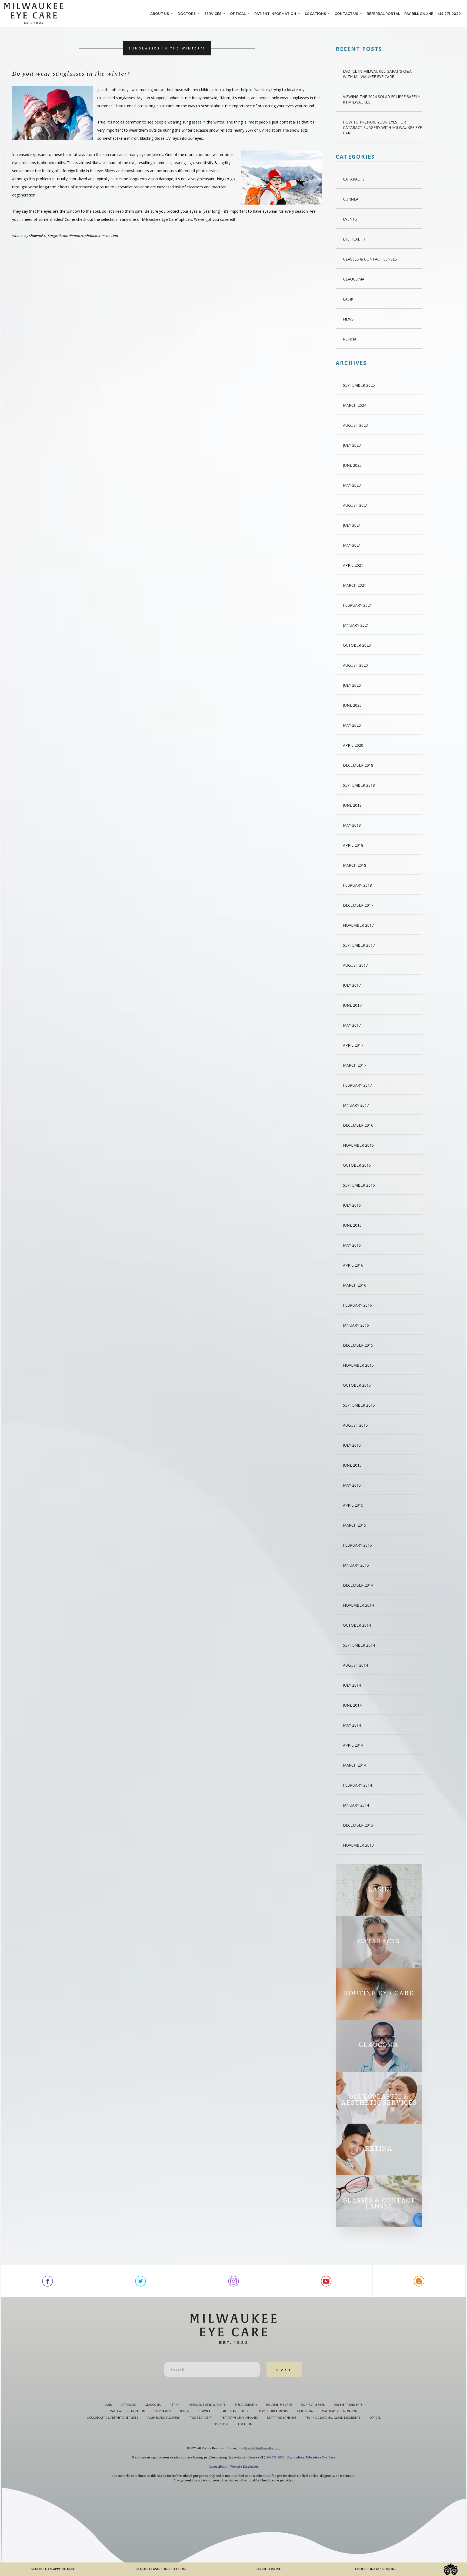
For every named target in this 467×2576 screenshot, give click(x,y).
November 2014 (358, 1605)
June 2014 (352, 1705)
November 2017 (358, 925)
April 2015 (353, 1505)
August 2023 (355, 425)
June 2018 (352, 805)
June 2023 (352, 465)
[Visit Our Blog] (419, 2281)
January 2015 (356, 1565)
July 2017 (352, 985)
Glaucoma (354, 279)
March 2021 (355, 585)
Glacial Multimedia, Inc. (262, 2448)
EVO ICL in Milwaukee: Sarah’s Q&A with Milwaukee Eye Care (377, 74)
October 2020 (357, 645)
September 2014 (359, 1645)
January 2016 (356, 1325)
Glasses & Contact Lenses (370, 259)
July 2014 (352, 1685)
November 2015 (358, 1365)
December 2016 (358, 1125)
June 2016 (352, 1225)
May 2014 (352, 1725)
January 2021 (356, 625)
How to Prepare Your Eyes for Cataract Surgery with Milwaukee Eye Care (382, 127)
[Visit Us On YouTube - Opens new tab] (326, 2281)
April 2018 (353, 845)
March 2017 (355, 1065)
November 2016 (358, 1145)
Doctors (187, 14)
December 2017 (358, 905)
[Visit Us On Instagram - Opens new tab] (234, 2281)
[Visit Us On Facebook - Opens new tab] (48, 2281)
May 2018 (352, 825)
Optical (238, 14)
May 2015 (352, 1485)
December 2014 (358, 1585)
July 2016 (352, 1205)
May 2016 (352, 1245)
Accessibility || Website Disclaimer (234, 2467)
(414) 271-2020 (274, 2457)
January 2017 (356, 1105)
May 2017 (352, 1025)
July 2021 (352, 525)
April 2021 (353, 565)
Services (213, 14)
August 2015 (355, 1425)
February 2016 (357, 1305)
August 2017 (355, 965)
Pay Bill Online (419, 14)
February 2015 (357, 1545)
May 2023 (352, 485)
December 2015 (358, 1345)
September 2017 (359, 945)
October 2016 (357, 1165)
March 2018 (355, 865)
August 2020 (355, 665)
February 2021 (357, 605)
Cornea (351, 199)
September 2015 (359, 1405)
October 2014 (357, 1625)
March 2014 (355, 1765)
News (348, 319)
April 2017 (353, 1045)
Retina (350, 339)
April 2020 (353, 745)
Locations (315, 14)
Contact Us (346, 14)
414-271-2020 (449, 14)
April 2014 (353, 1745)
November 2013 (358, 1845)
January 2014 (356, 1805)
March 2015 (355, 1525)
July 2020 (352, 685)
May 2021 (352, 545)
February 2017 (357, 1085)
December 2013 (358, 1825)
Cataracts (354, 179)
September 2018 (359, 785)
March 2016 (355, 1285)
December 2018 (358, 765)
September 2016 (359, 1185)
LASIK (348, 299)
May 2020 (352, 725)
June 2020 (352, 705)
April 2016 (353, 1265)
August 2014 (355, 1665)
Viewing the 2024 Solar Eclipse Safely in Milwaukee (381, 99)
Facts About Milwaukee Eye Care (311, 2457)
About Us (160, 14)
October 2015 (357, 1385)
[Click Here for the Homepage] (76, 13)
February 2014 (357, 1785)
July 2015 (352, 1445)
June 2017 (352, 1005)
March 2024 (355, 405)
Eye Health (354, 239)
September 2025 (359, 385)
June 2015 (352, 1465)
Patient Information (275, 14)
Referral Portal (383, 14)
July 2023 (352, 445)
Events (350, 219)
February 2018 (357, 885)
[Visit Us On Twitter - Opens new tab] (141, 2281)
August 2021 (355, 505)
